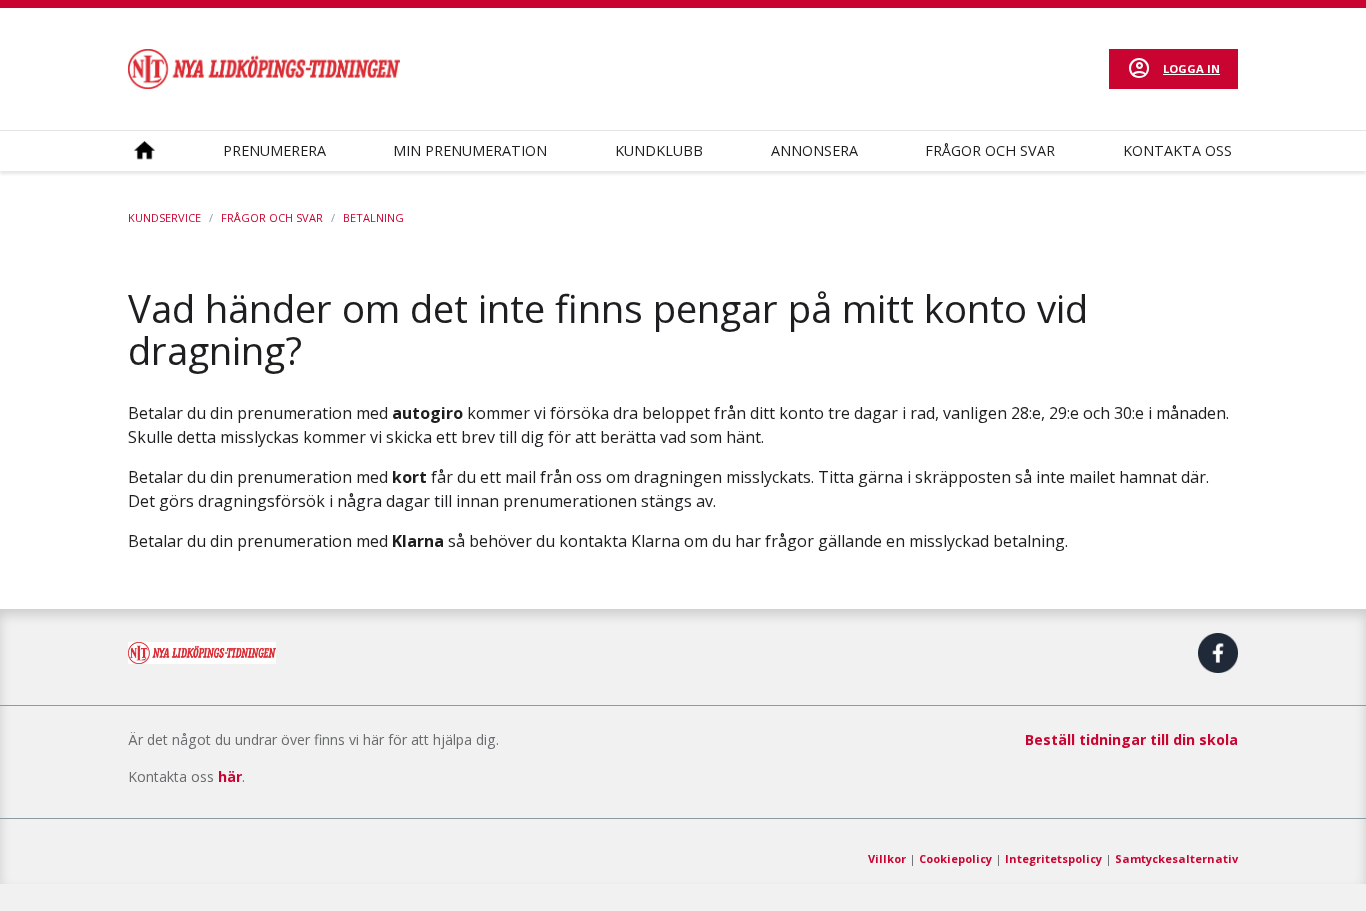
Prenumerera (274, 150)
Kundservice (164, 217)
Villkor (887, 858)
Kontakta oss (1177, 150)
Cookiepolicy (955, 858)
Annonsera (814, 150)
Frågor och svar (990, 150)
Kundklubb (659, 150)
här (230, 776)
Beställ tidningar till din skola (1131, 739)
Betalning (373, 217)
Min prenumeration (470, 150)
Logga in (1191, 68)
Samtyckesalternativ (1176, 858)
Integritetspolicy (1053, 858)
